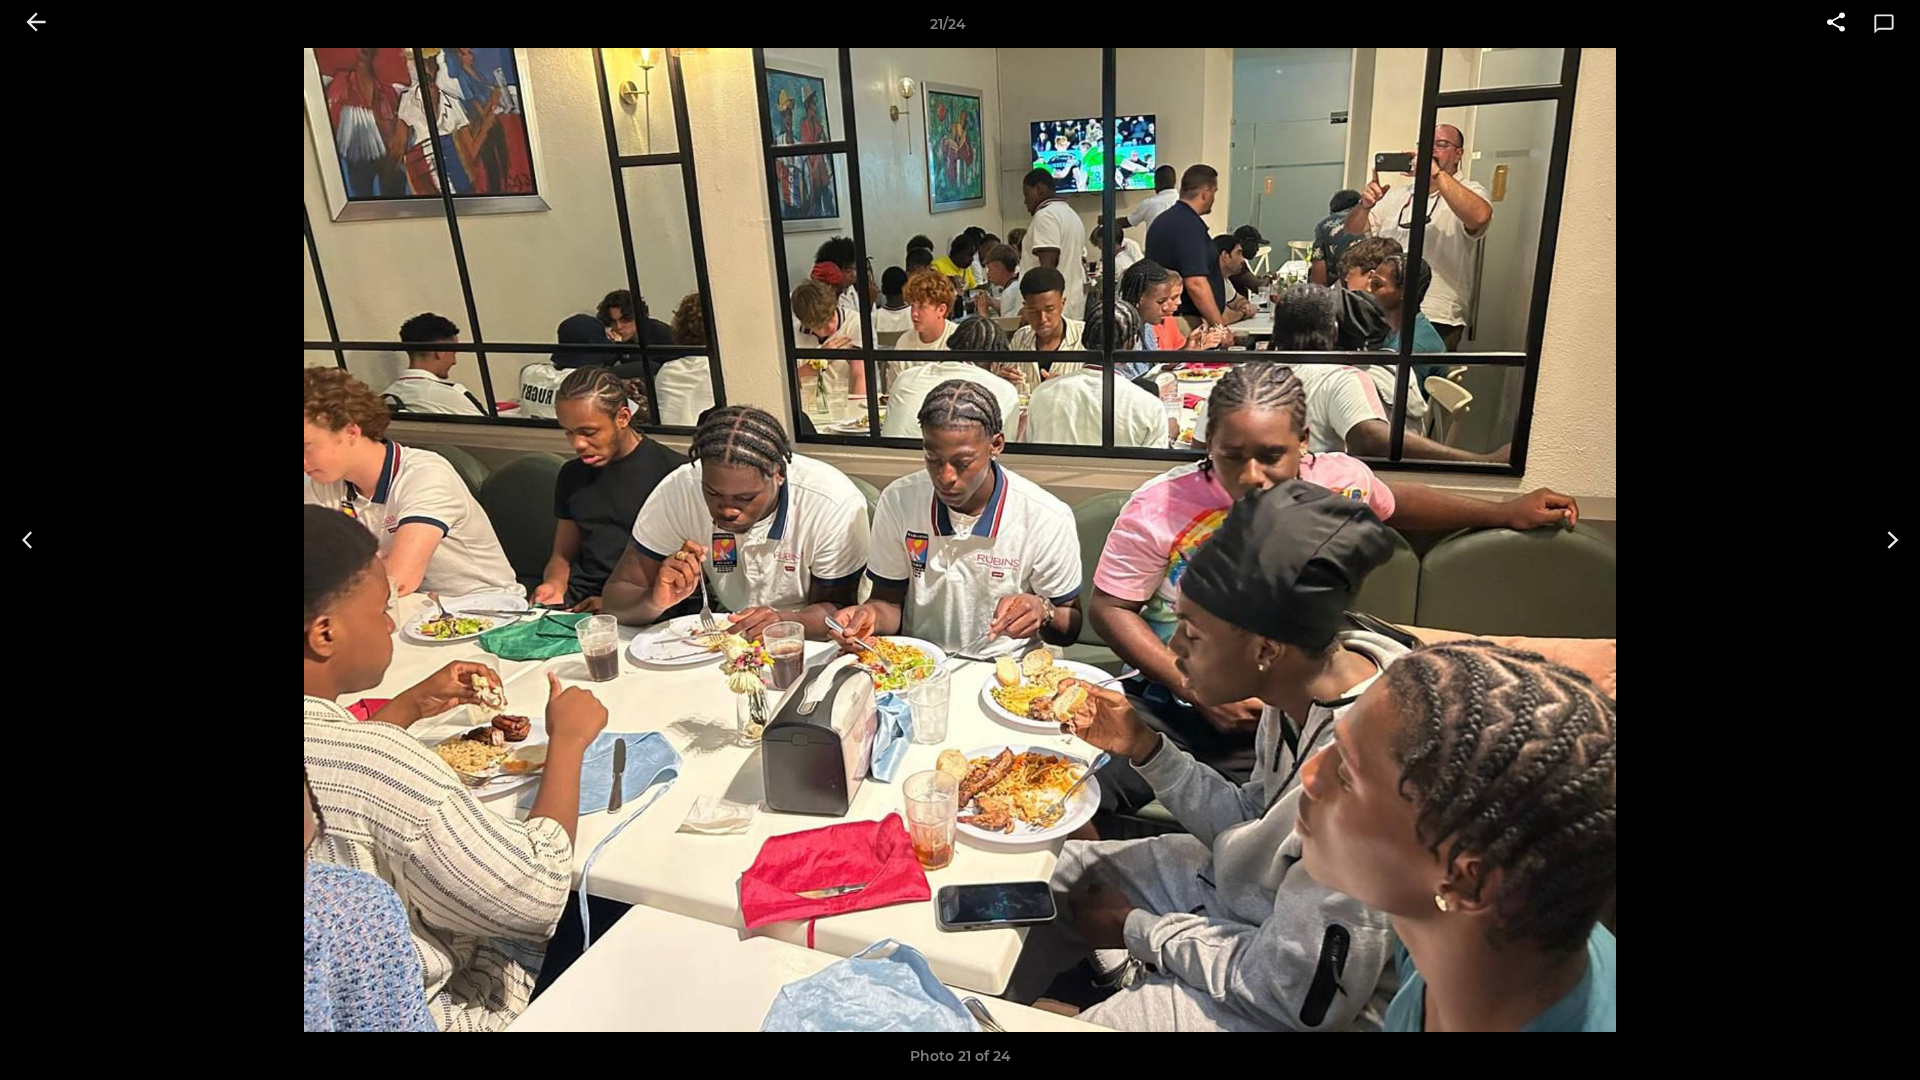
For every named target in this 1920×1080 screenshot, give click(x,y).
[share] (1836, 24)
